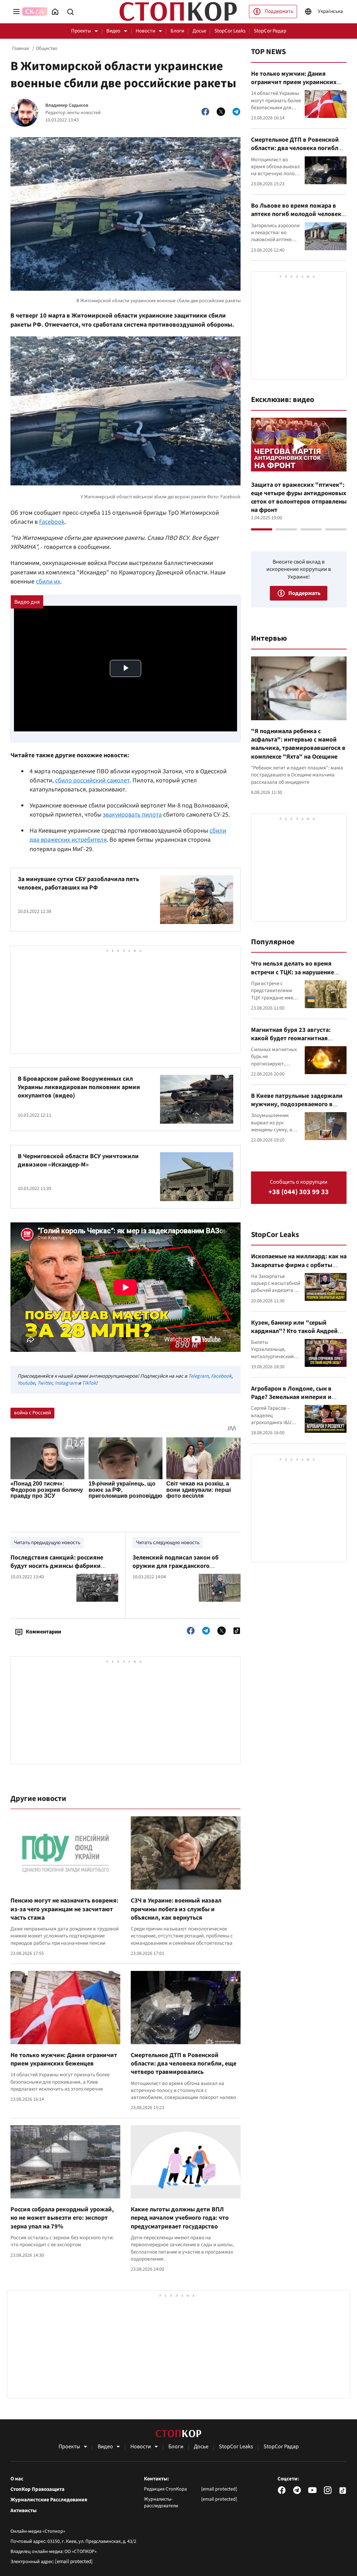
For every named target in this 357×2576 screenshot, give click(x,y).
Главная (21, 49)
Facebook (52, 522)
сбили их (48, 582)
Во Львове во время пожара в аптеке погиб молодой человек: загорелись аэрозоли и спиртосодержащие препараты (297, 218)
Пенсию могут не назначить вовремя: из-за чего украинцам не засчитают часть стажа (64, 1909)
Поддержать (279, 11)
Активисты (24, 2511)
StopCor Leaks (230, 31)
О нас (17, 2479)
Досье (199, 31)
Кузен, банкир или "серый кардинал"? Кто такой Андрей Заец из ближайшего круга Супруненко (294, 1335)
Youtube (26, 1383)
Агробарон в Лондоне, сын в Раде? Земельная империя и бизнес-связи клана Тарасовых (295, 1397)
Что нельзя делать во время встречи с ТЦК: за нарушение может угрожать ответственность (293, 976)
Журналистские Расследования (49, 2500)
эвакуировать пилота (132, 815)
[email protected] (74, 2562)
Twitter (45, 1383)
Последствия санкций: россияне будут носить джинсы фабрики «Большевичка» (57, 1566)
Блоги (177, 31)
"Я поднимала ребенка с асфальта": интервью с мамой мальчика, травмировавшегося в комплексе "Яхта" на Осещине (298, 744)
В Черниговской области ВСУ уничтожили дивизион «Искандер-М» (78, 1160)
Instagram (66, 1383)
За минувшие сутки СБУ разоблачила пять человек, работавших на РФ (78, 883)
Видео (113, 31)
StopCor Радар (270, 31)
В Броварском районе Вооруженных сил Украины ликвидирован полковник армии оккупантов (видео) (79, 1087)
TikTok (89, 1383)
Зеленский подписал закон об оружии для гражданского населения (176, 1566)
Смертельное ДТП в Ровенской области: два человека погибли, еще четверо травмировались (184, 2064)
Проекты (81, 31)
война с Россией (32, 1413)
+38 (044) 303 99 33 (299, 1192)
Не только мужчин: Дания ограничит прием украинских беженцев (64, 2059)
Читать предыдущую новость (47, 1543)
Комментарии (43, 1632)
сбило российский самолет (92, 780)
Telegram (198, 1376)
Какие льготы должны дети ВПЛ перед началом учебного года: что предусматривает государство (180, 2218)
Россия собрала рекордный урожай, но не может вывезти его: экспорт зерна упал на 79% (62, 2218)
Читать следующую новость (168, 1543)
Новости (145, 31)
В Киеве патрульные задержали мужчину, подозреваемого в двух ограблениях (297, 1104)
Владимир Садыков (67, 106)
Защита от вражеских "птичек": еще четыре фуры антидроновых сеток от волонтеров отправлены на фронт (299, 498)
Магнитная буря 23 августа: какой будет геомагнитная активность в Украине (291, 1038)
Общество (47, 49)
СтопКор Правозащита (37, 2489)
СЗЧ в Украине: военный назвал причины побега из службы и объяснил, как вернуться (176, 1909)
